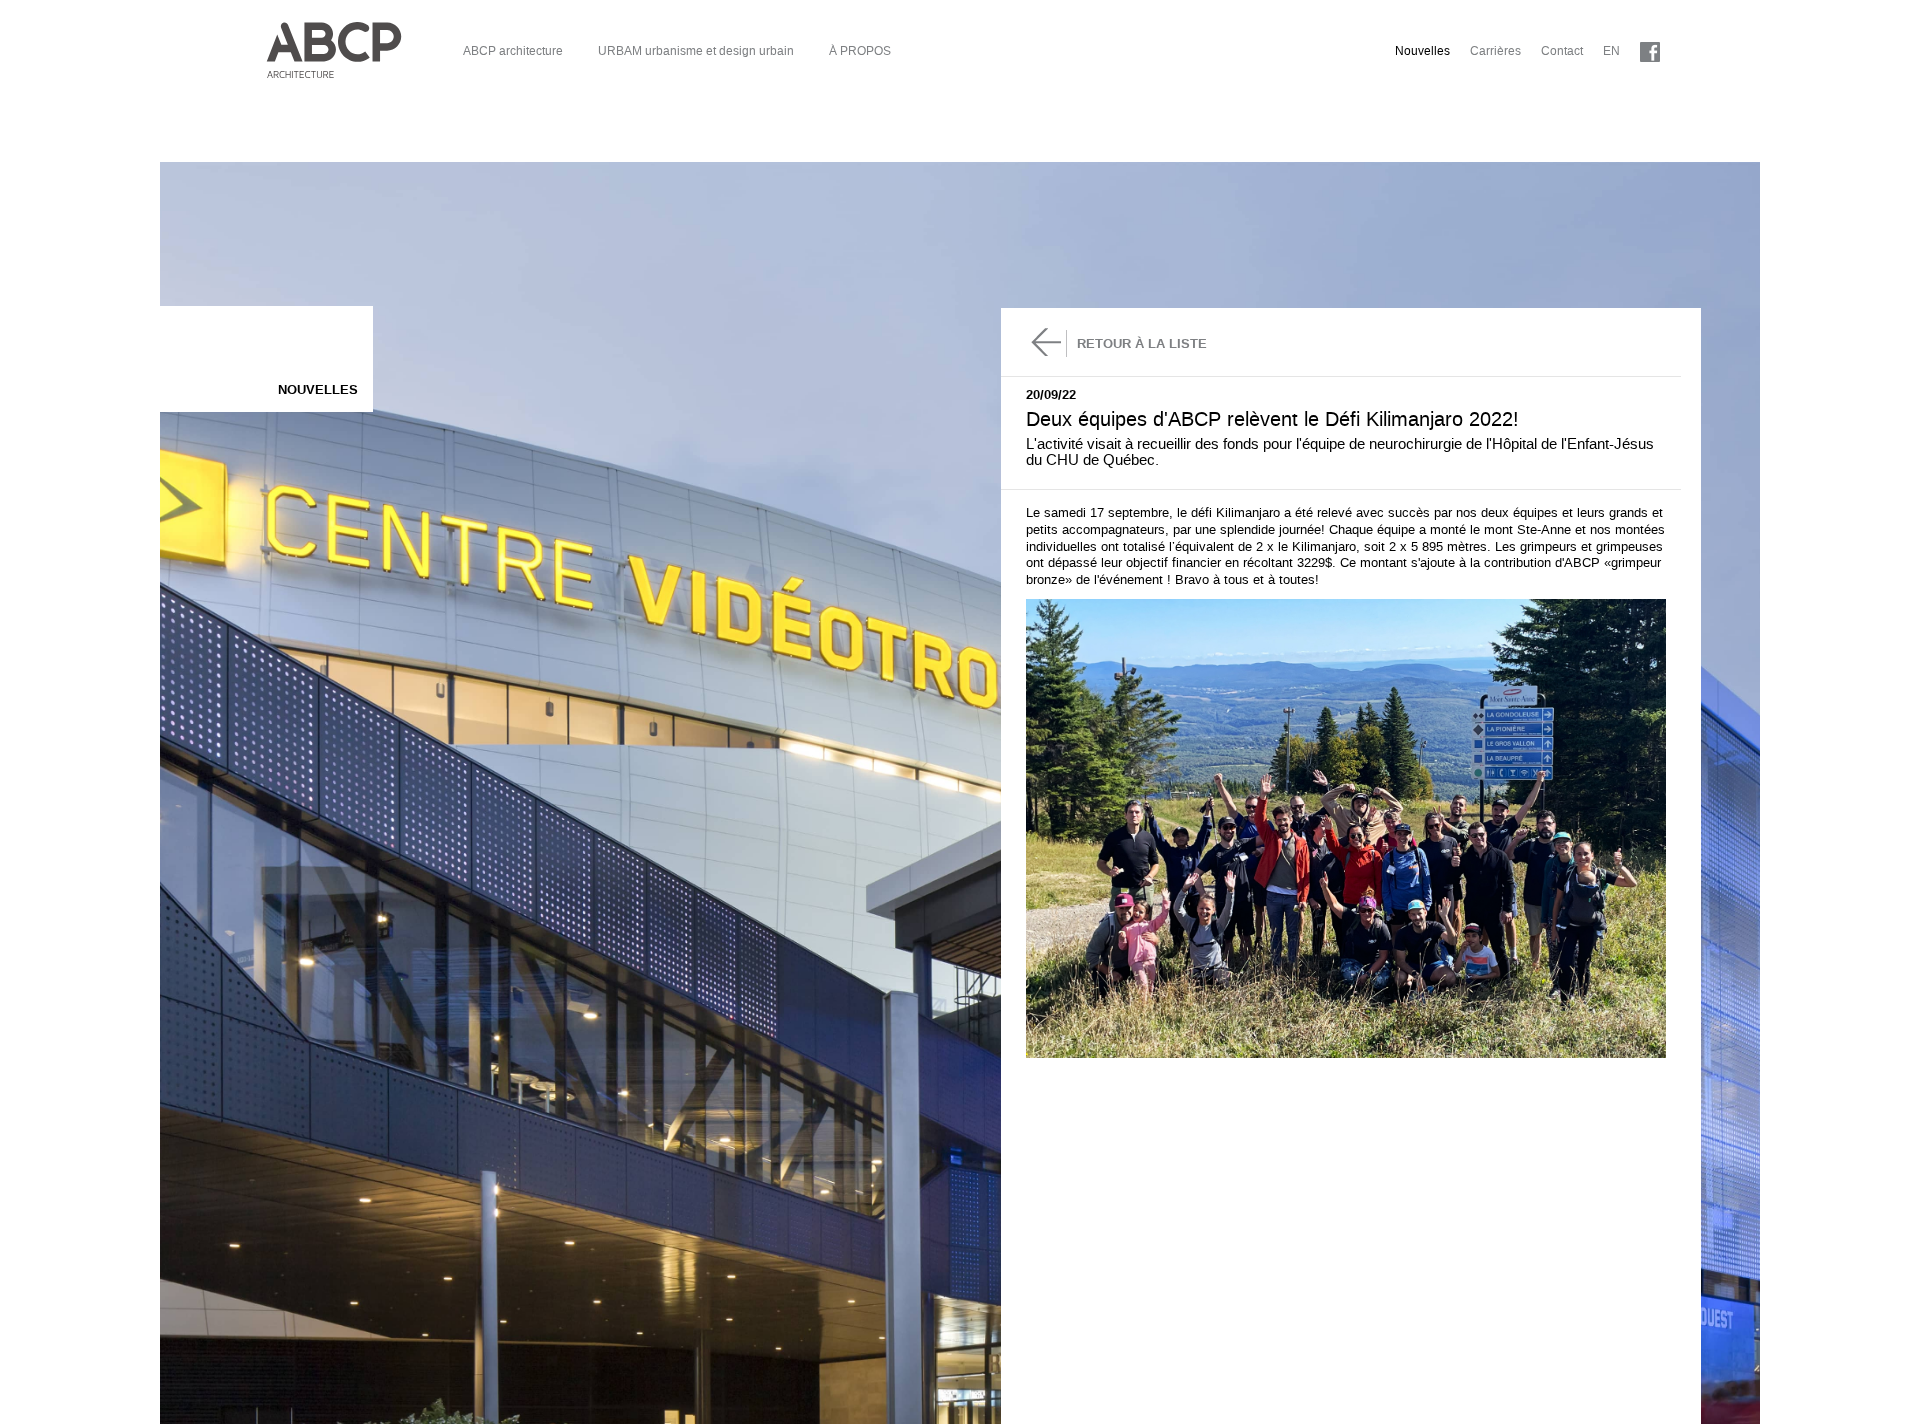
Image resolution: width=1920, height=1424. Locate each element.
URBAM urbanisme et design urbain (696, 51)
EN (1611, 51)
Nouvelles (1422, 51)
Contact (1562, 51)
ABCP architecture (513, 51)
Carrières (1495, 51)
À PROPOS (860, 51)
